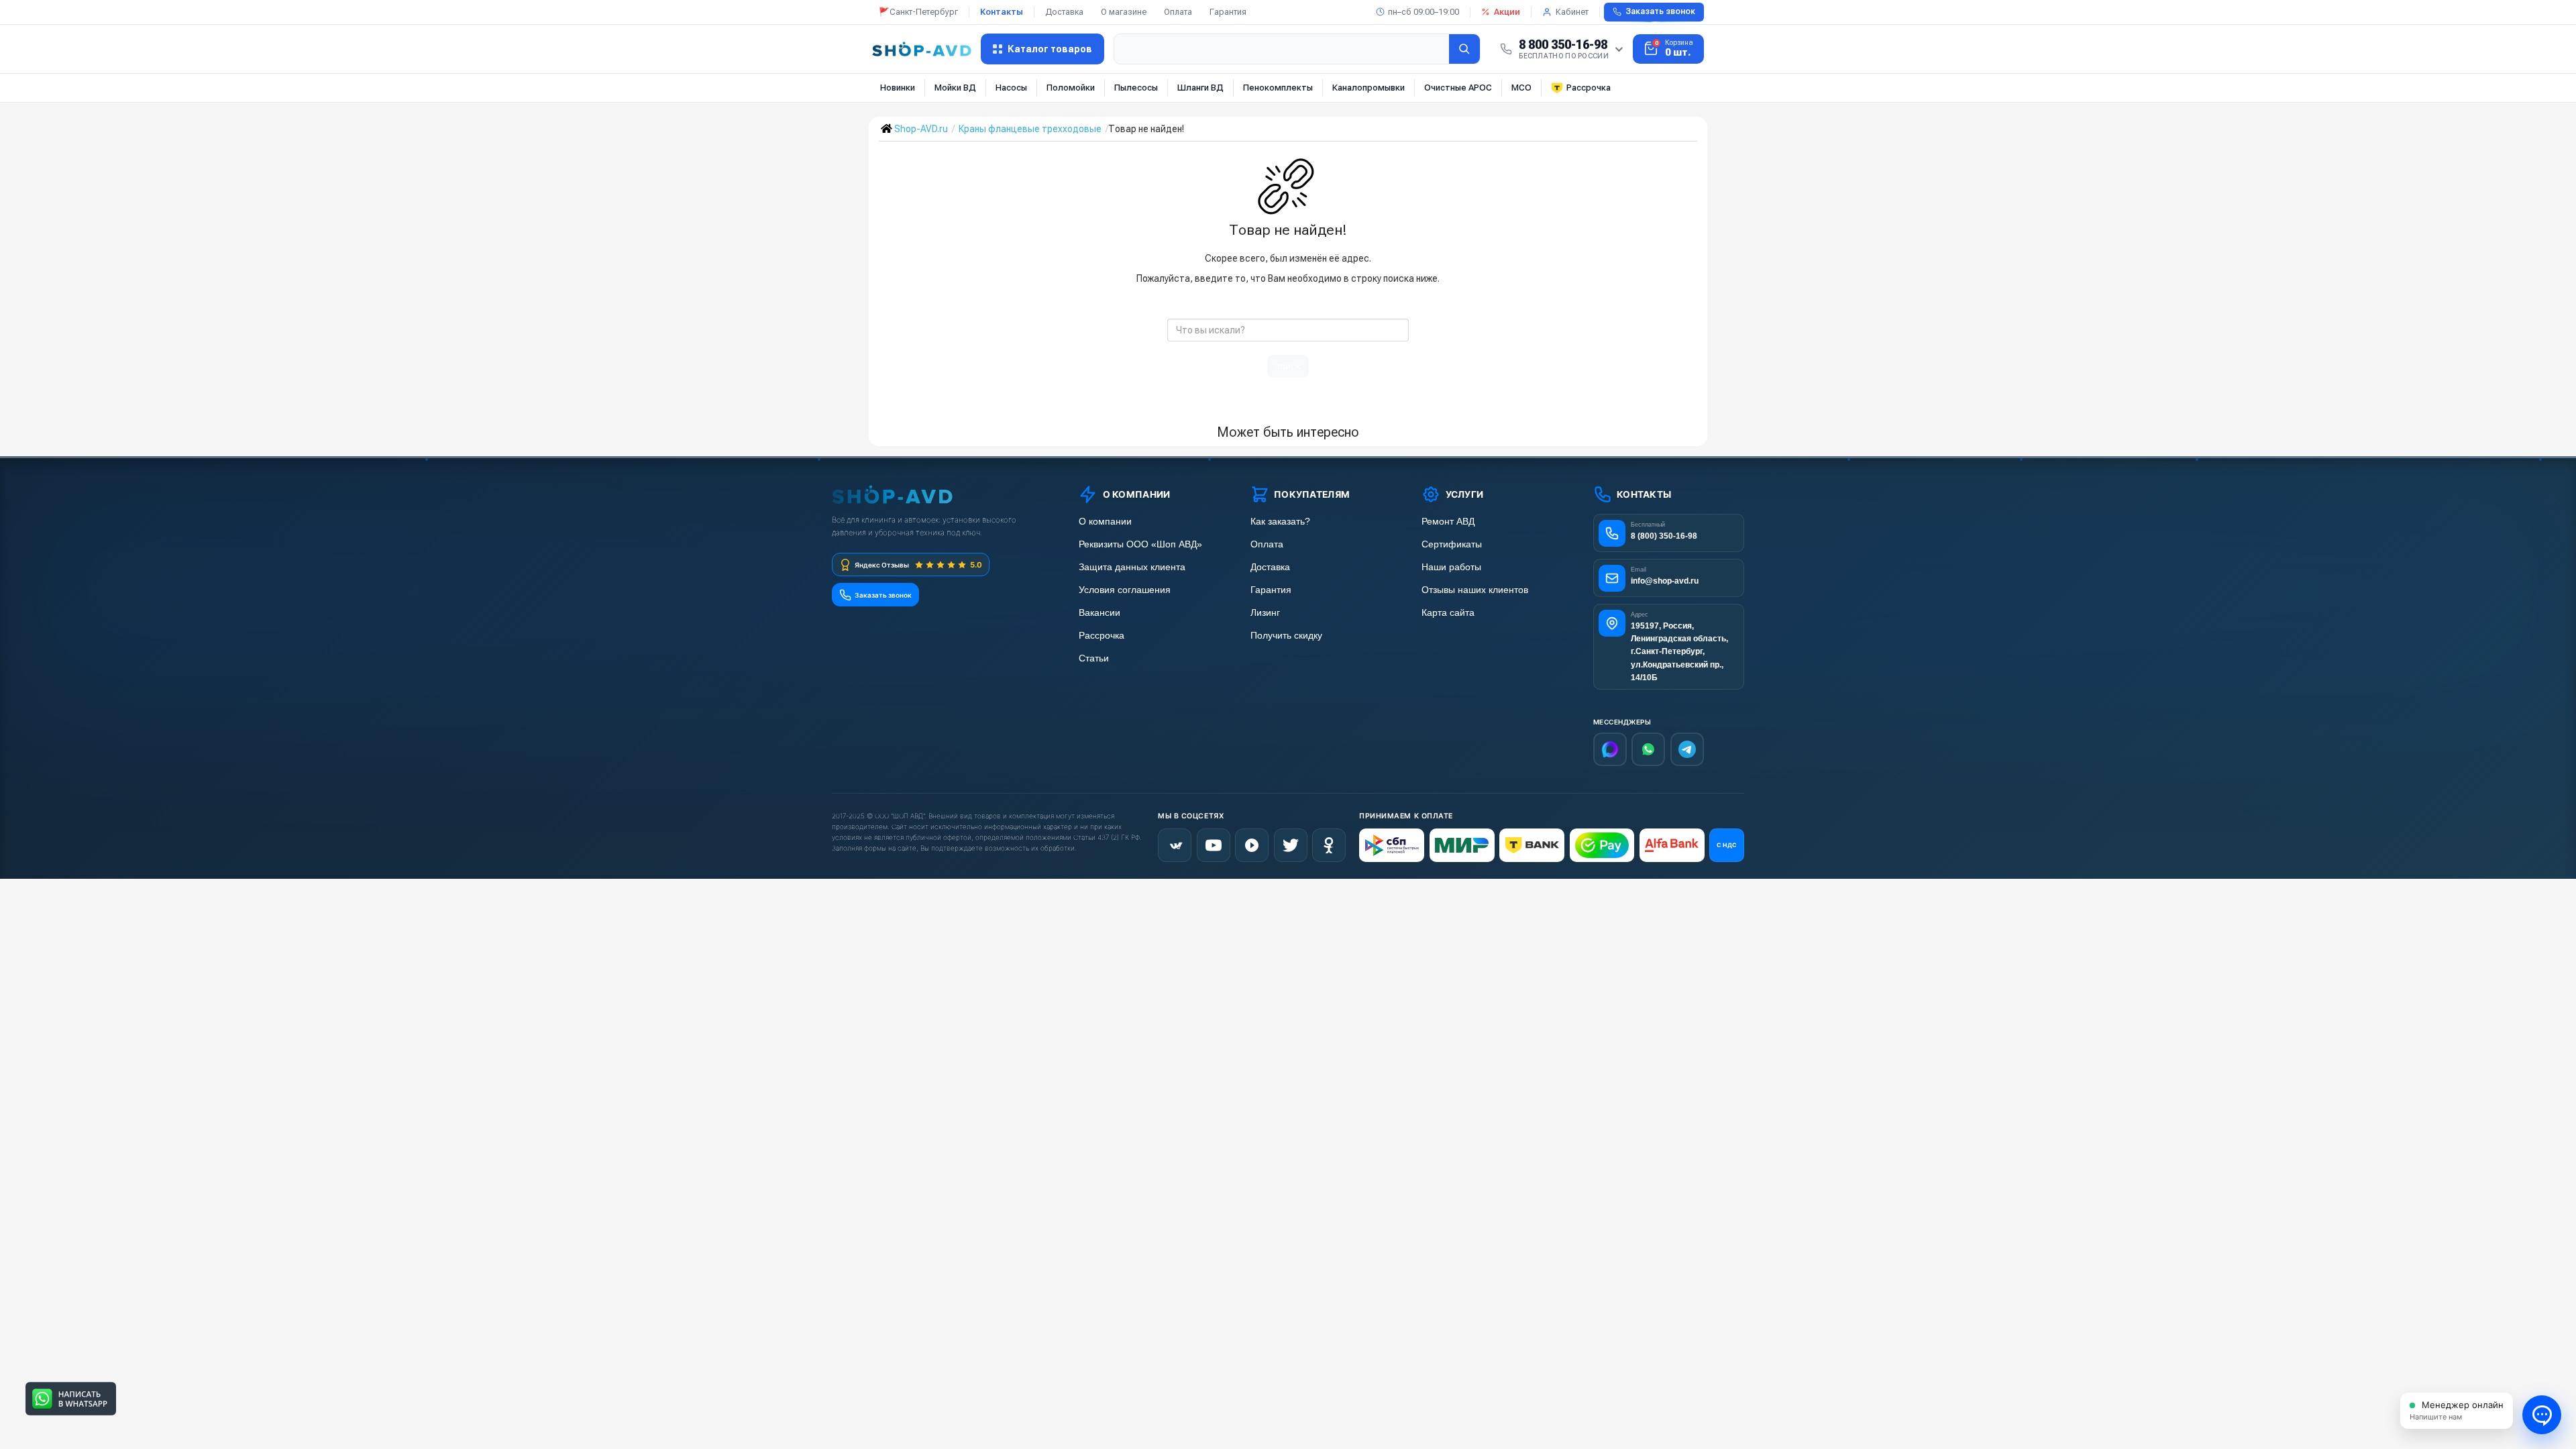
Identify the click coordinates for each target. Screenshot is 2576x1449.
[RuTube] (1252, 845)
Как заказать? (1280, 522)
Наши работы (1451, 567)
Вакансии (1099, 613)
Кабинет (1572, 12)
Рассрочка (1589, 88)
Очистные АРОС (1458, 88)
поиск (1288, 366)
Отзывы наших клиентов (1475, 590)
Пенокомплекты (1278, 88)
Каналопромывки (1368, 88)
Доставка (1064, 12)
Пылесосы (1136, 88)
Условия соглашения (1125, 590)
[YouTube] (1214, 845)
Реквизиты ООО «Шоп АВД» (1140, 544)
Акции (1507, 12)
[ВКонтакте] (1175, 845)
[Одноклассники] (1329, 845)
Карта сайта (1448, 613)
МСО (1521, 88)
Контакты (1002, 12)
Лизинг (1265, 613)
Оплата (1178, 12)
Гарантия (1228, 12)
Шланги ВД (1200, 88)
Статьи (1094, 658)
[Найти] (1464, 49)
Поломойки (1071, 88)
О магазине (1124, 12)
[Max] (1610, 749)
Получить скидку (1286, 636)
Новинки (898, 88)
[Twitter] (1291, 845)
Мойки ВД (955, 88)
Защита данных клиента (1132, 567)
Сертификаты (1452, 544)
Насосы (1011, 88)
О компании (1105, 522)
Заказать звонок (1660, 11)
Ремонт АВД (1448, 522)
